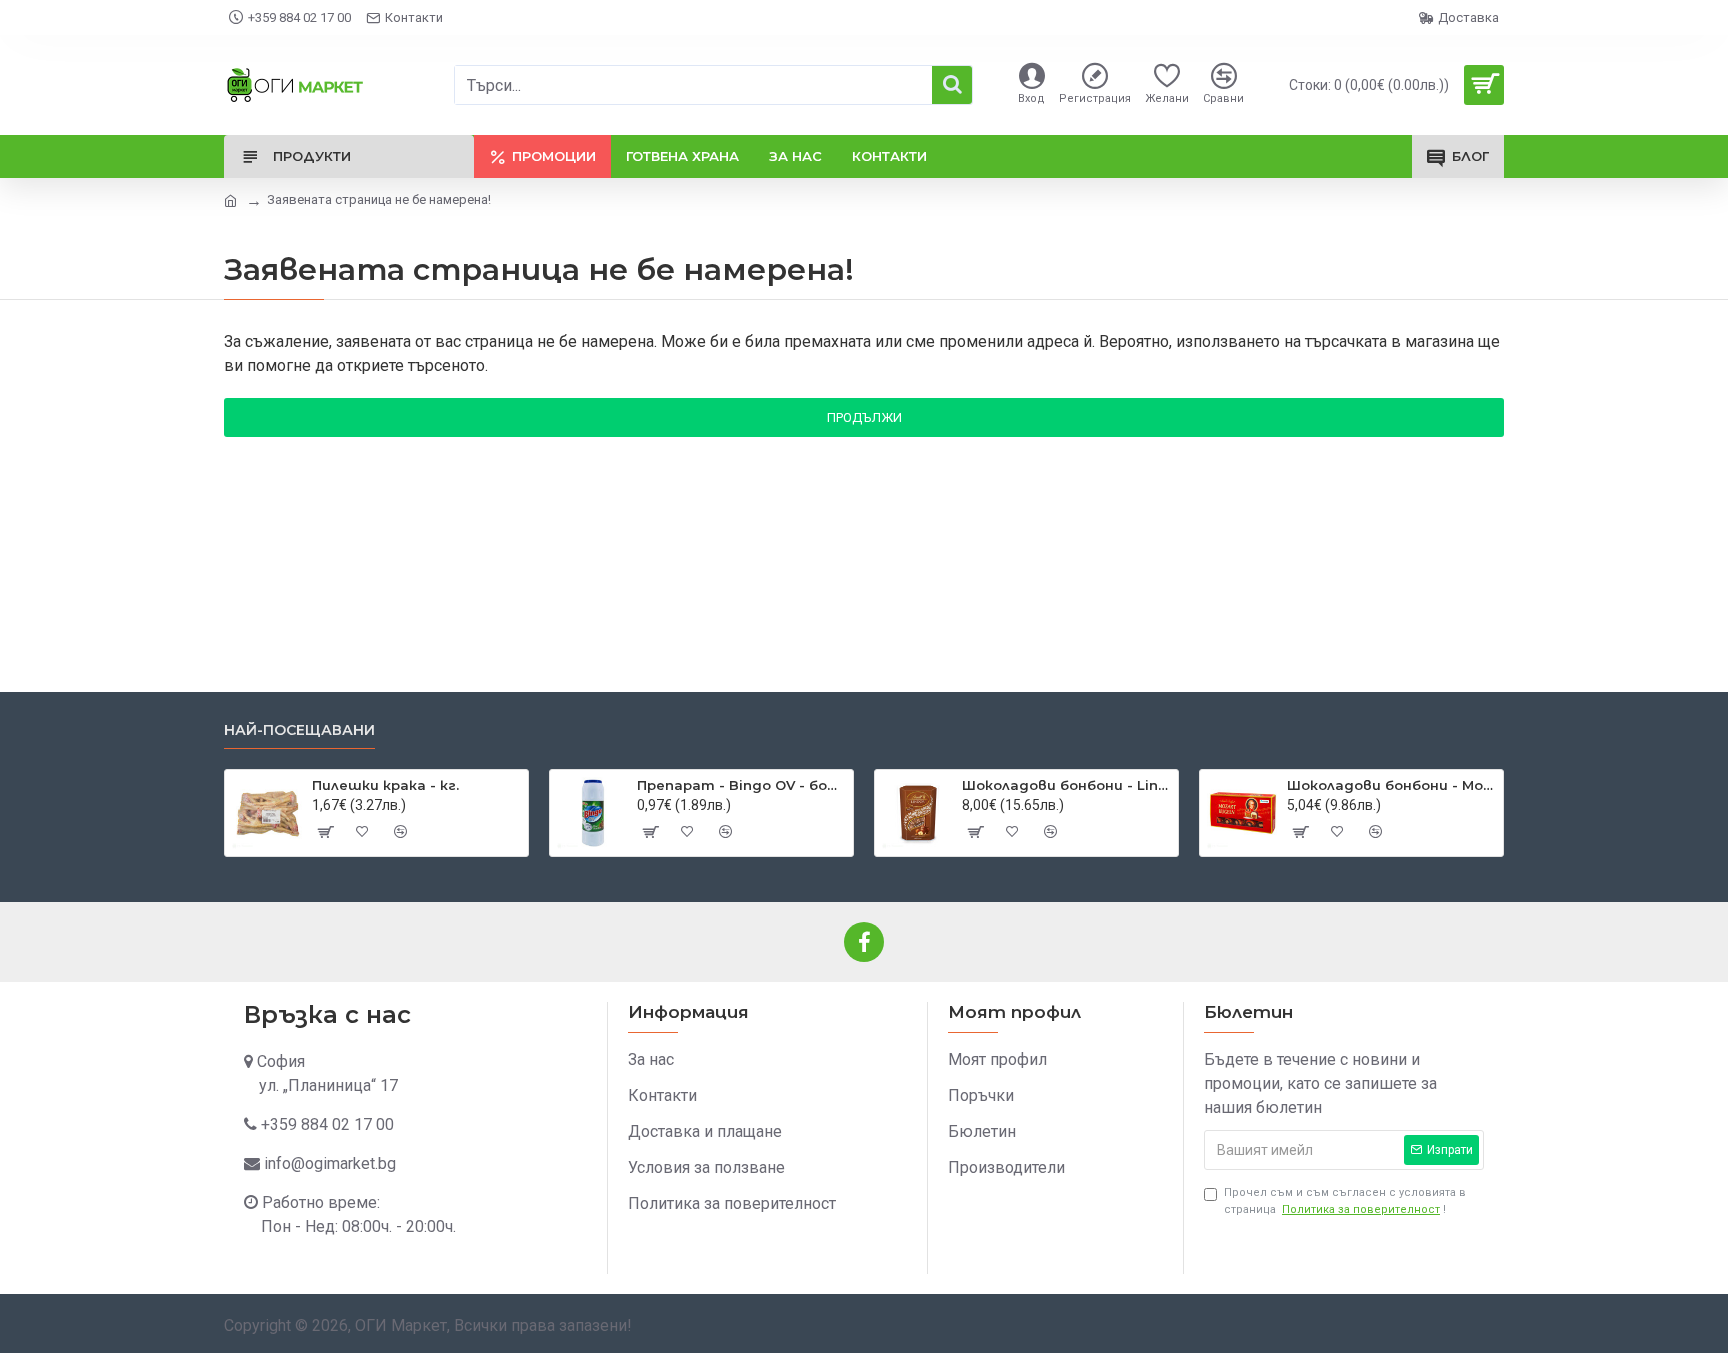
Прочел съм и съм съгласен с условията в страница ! (1345, 1201)
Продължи (864, 417)
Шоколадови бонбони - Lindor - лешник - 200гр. (1066, 785)
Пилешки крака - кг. (385, 785)
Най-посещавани (299, 730)
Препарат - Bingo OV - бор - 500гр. (741, 785)
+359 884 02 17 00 (327, 1124)
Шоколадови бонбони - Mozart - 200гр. (1391, 785)
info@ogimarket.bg (330, 1163)
